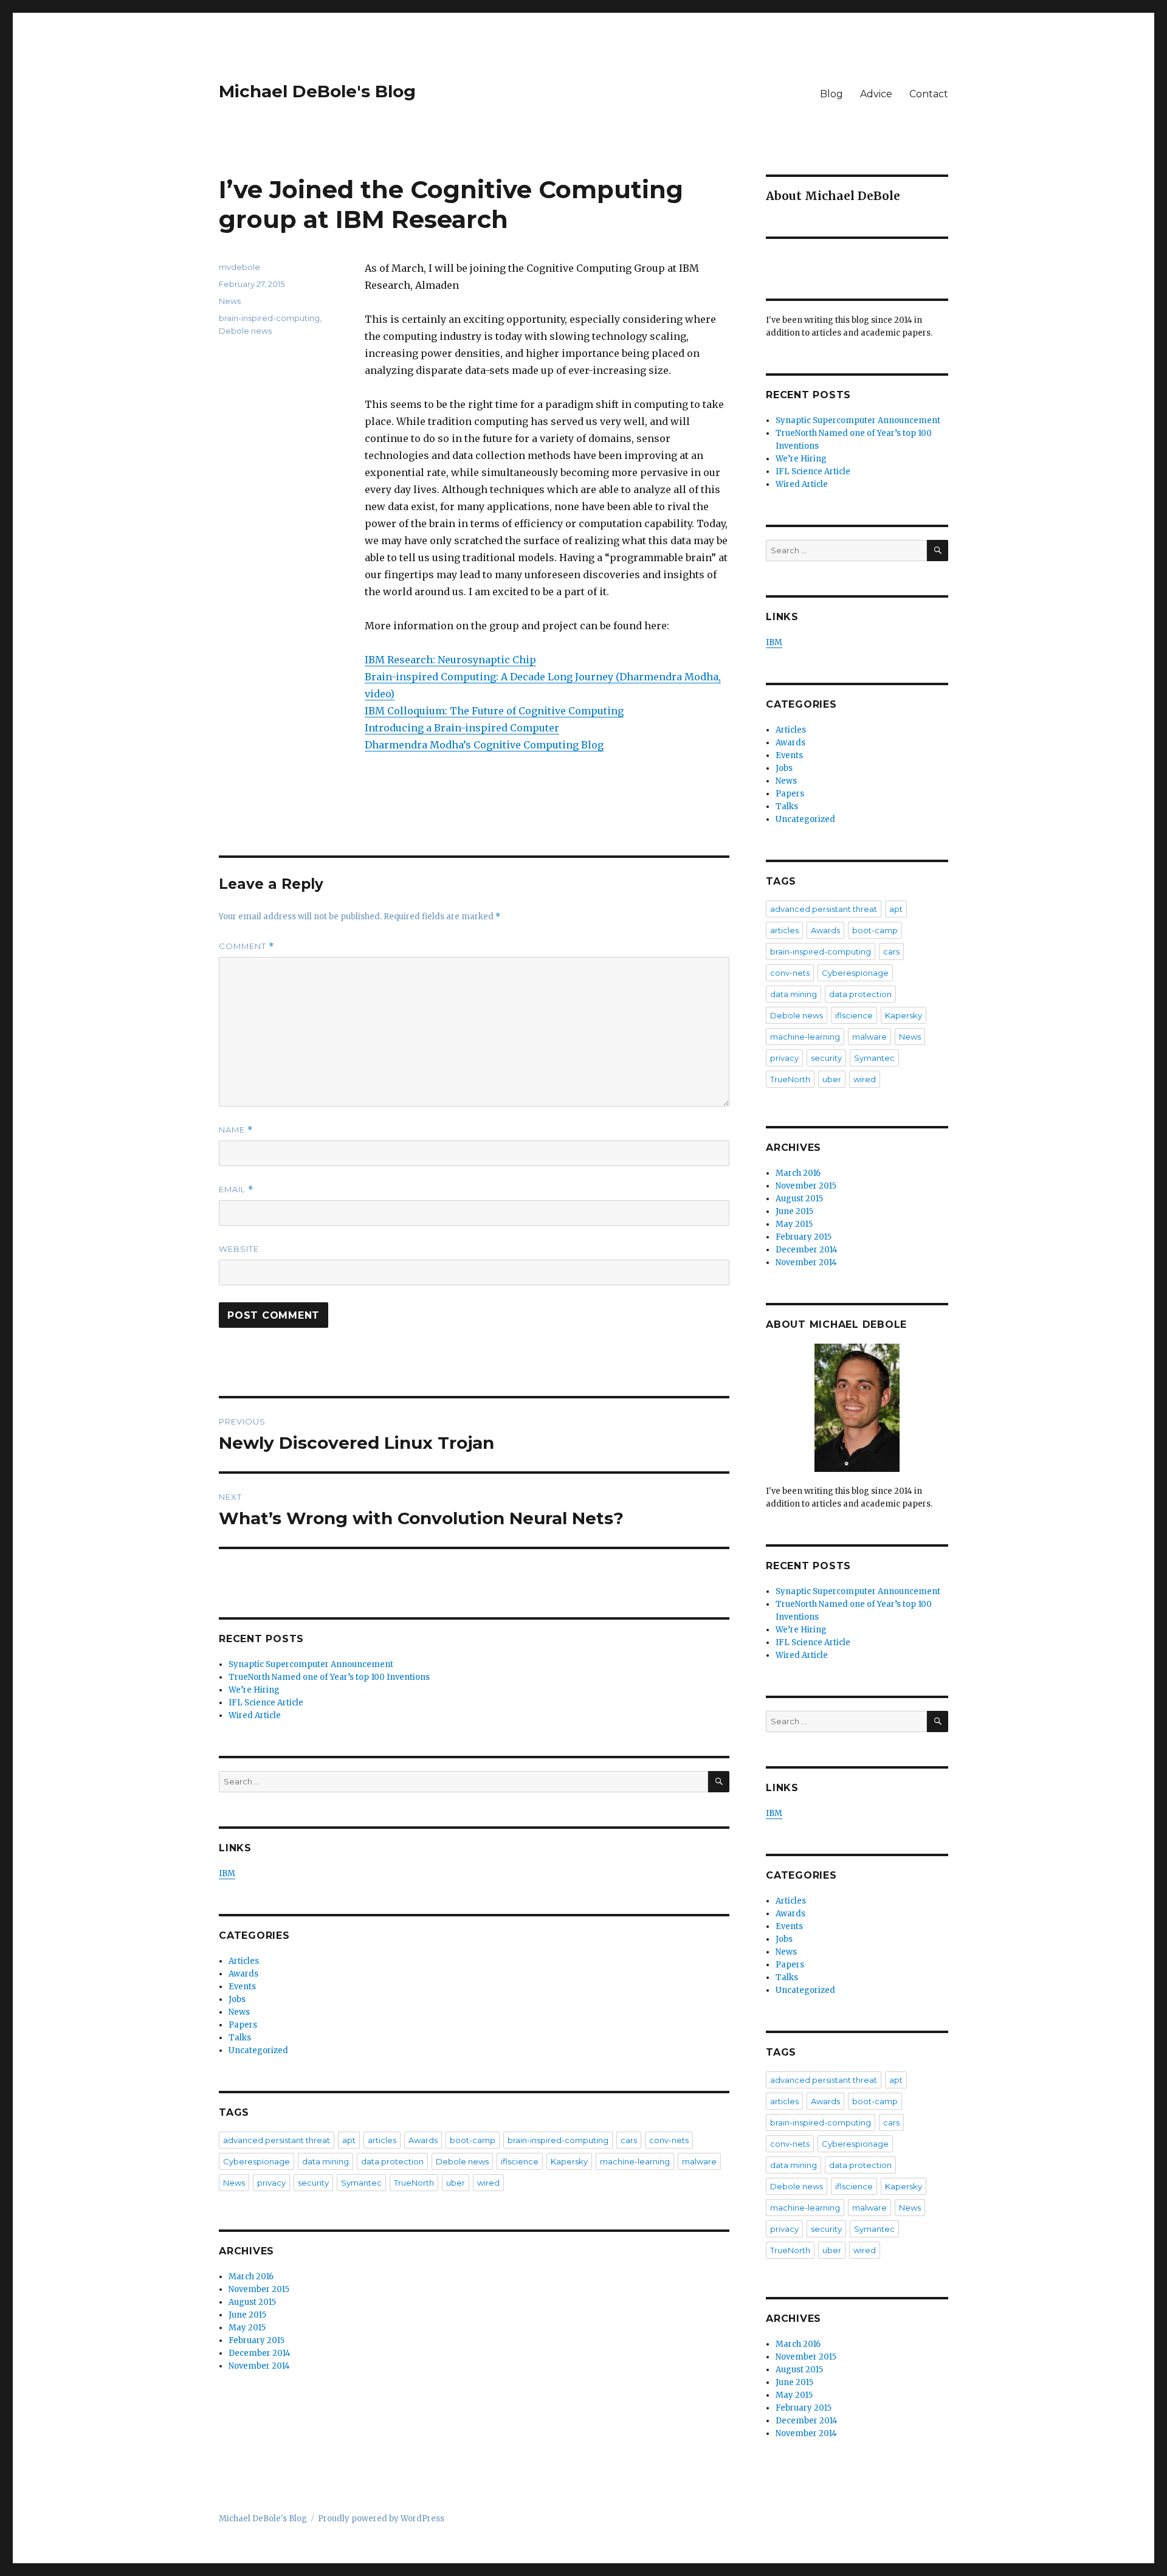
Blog (831, 94)
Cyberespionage (256, 2161)
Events (242, 1987)
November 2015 (259, 2289)
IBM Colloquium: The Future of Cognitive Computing (494, 711)
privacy (271, 2183)
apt (349, 2140)
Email (236, 1190)
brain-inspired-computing (269, 318)
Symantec (361, 2183)
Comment (246, 946)
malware (699, 2161)
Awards (243, 1974)
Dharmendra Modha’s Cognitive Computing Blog (484, 745)
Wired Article (255, 1715)
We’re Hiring (254, 1690)
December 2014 (260, 2353)
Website (239, 1249)
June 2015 (247, 2315)
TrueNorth (414, 2183)
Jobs (237, 1999)
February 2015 (256, 2340)
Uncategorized (258, 2050)
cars (629, 2140)
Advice (876, 94)
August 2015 (252, 2302)
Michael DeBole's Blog (317, 91)
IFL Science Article (266, 1703)
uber (456, 2183)
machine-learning (635, 2161)
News (230, 301)
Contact (929, 94)
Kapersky (569, 2161)
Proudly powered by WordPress (381, 2519)
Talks (240, 2038)
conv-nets (669, 2140)
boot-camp (473, 2140)
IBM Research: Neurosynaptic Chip (450, 660)
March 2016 (251, 2277)
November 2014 (259, 2366)
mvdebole (239, 267)
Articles (244, 1961)
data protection (392, 2161)
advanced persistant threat (277, 2140)
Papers (243, 2025)
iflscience (520, 2161)
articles (382, 2140)
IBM (227, 1873)
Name (236, 1130)
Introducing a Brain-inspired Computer (462, 728)
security (313, 2183)
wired (488, 2183)
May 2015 (247, 2328)
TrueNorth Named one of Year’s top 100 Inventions (329, 1677)
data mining (325, 2161)
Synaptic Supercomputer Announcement (311, 1664)
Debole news (245, 331)
